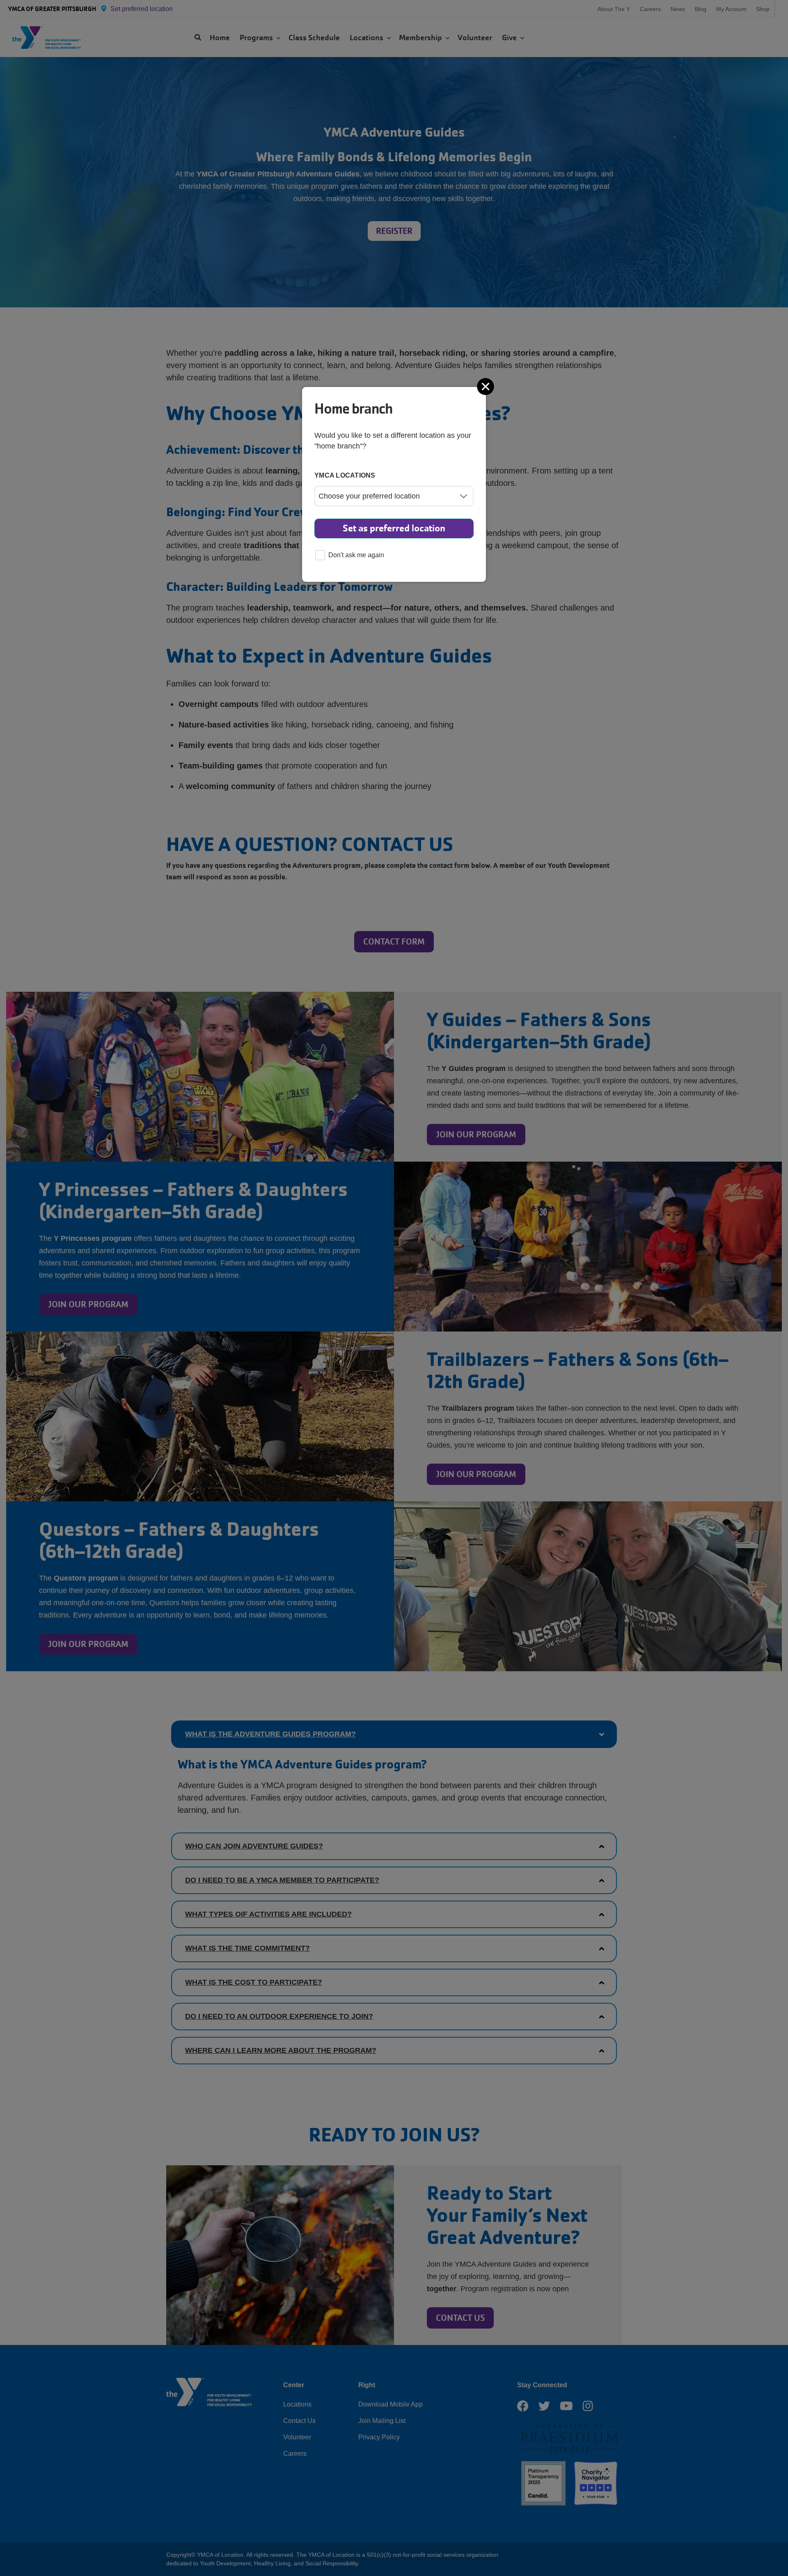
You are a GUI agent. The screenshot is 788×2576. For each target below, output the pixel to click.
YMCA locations (345, 475)
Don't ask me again (356, 555)
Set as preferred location (394, 528)
